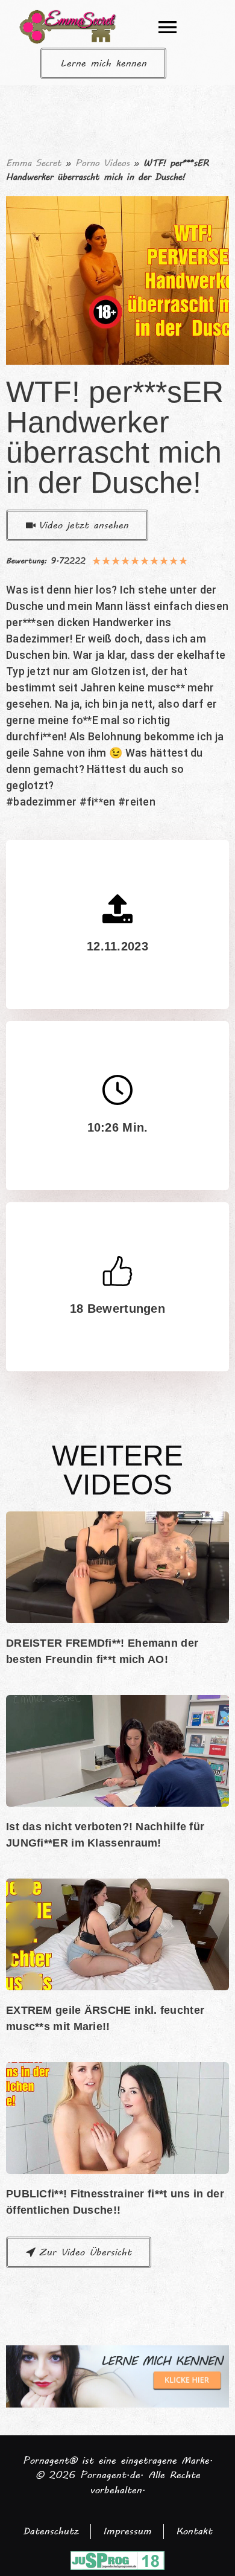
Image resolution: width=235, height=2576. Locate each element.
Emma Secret (34, 163)
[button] (168, 27)
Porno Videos (102, 163)
